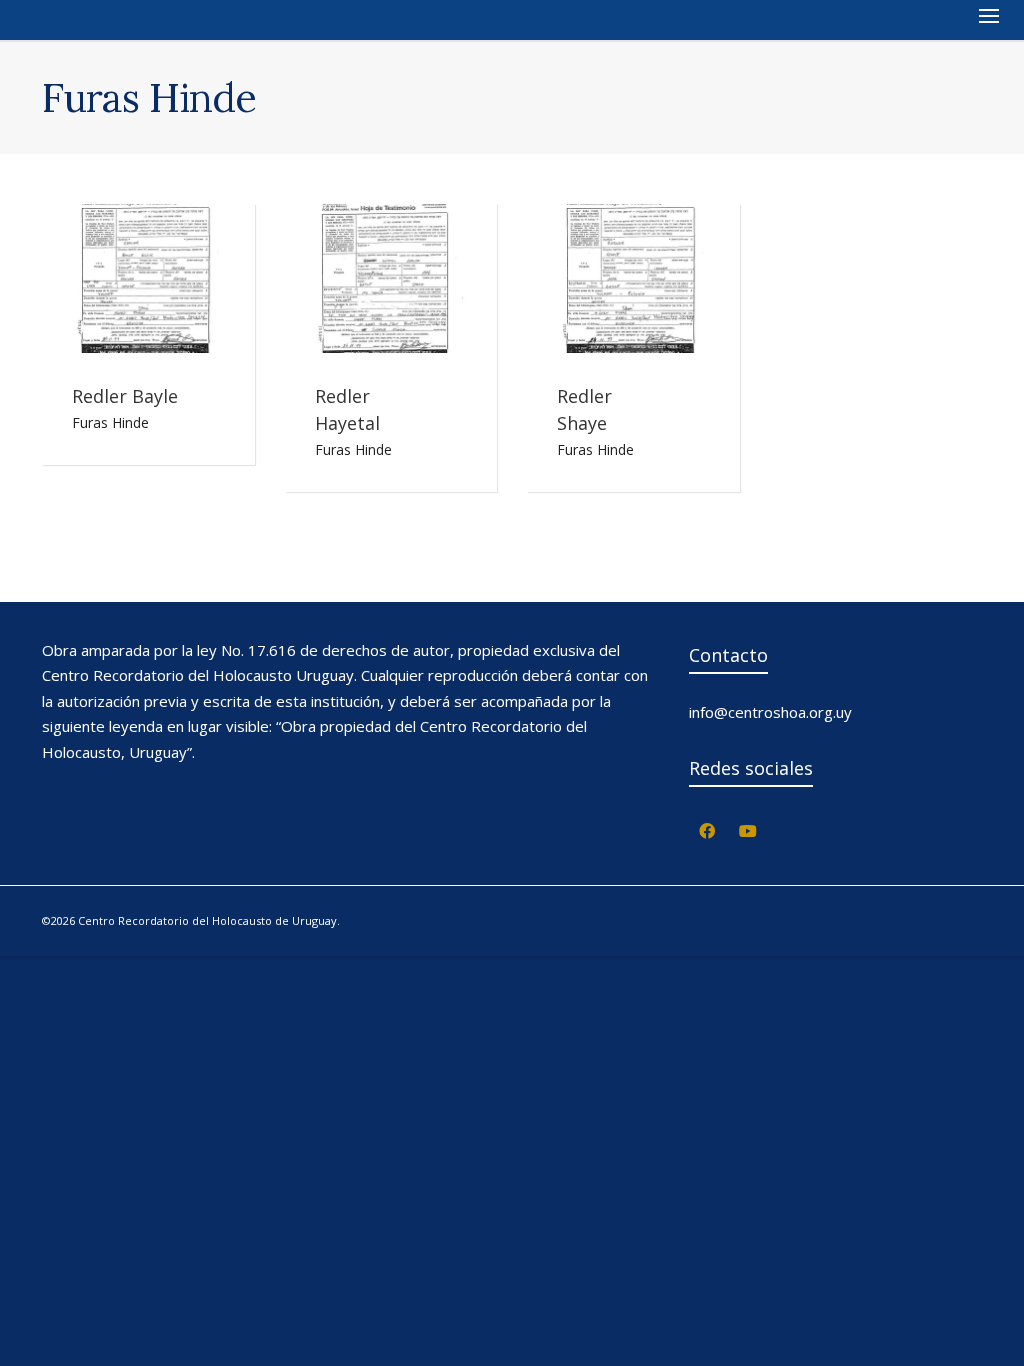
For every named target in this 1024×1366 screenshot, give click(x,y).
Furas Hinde (110, 422)
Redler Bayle (125, 396)
